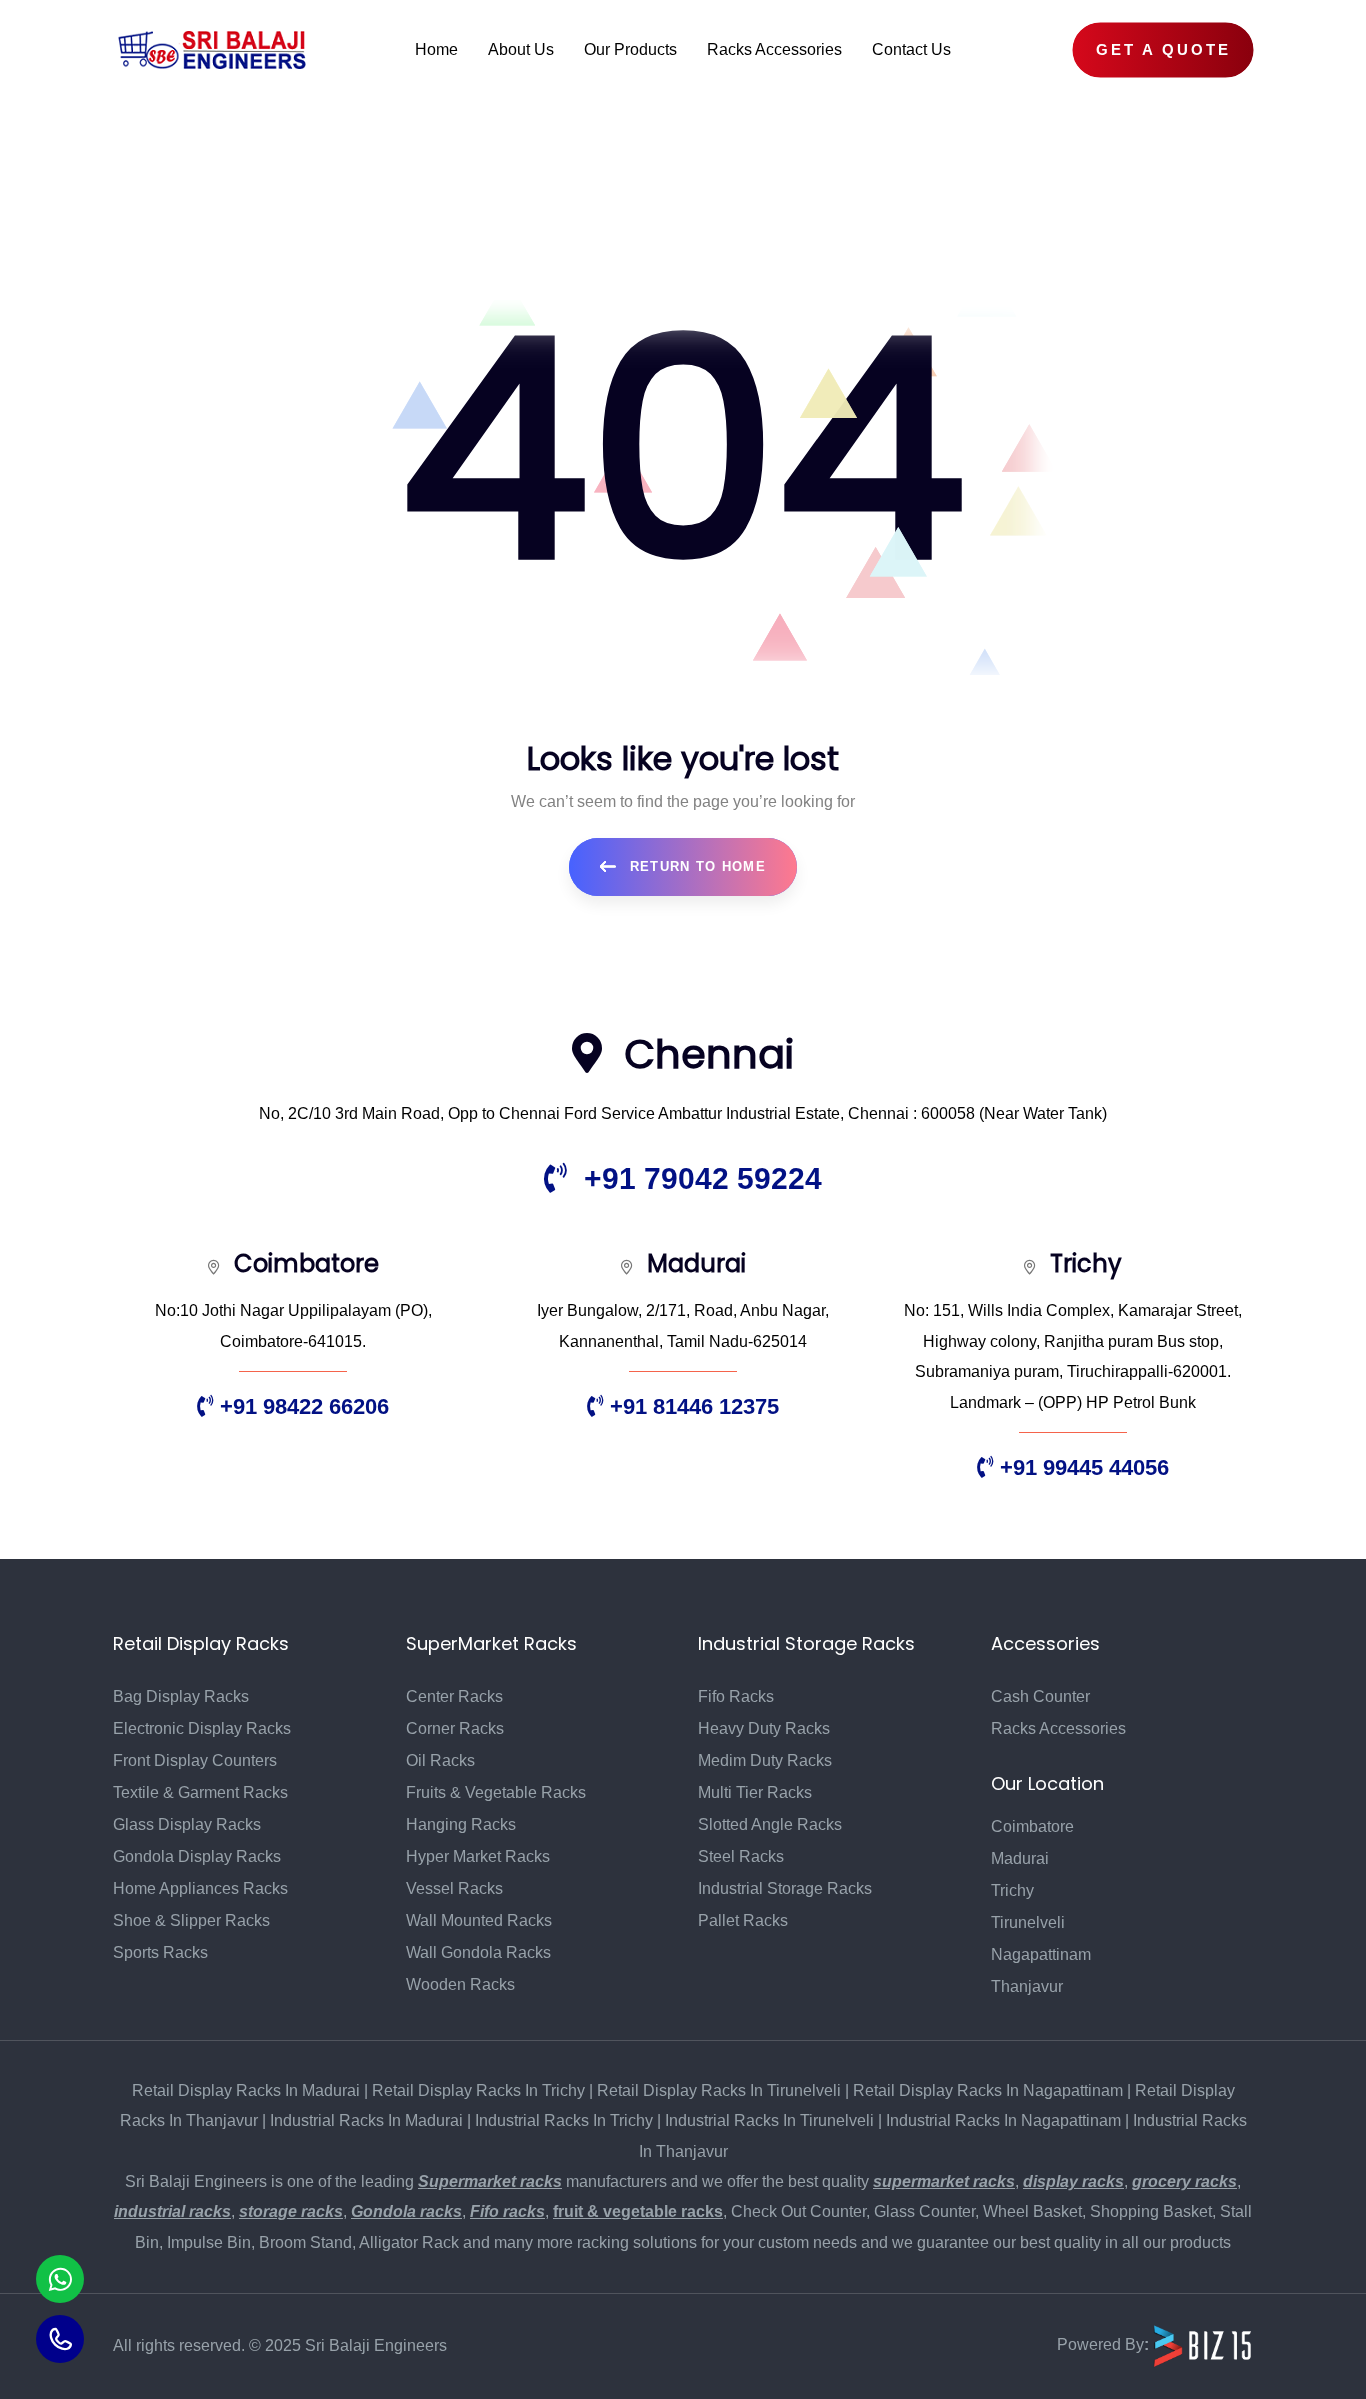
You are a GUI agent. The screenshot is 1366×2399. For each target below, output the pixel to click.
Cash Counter (1040, 1696)
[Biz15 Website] (1203, 2345)
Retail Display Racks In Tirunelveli (719, 2090)
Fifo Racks (736, 1696)
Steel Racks (741, 1856)
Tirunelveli (1028, 1922)
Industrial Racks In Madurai (366, 2120)
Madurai (1020, 1858)
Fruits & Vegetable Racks (496, 1792)
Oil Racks (440, 1760)
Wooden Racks (460, 1984)
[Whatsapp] (60, 2279)
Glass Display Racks (187, 1824)
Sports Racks (160, 1952)
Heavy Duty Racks (764, 1728)
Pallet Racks (743, 1920)
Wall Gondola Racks (478, 1952)
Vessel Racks (454, 1888)
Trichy (1012, 1890)
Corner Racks (455, 1728)
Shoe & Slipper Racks (191, 1920)
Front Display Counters (195, 1760)
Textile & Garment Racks (200, 1792)
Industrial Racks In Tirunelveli (769, 2120)
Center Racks (454, 1696)
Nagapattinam (1041, 1954)
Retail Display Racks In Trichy (478, 2090)
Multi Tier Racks (755, 1792)
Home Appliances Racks (200, 1888)
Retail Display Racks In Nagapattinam (988, 2090)
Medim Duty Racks (765, 1760)
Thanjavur (1027, 1986)
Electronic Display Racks (202, 1728)
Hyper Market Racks (478, 1856)
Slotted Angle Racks (770, 1824)
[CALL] (60, 2339)
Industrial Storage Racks (785, 1888)
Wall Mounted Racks (479, 1920)
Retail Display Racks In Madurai (246, 2090)
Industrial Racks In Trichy (564, 2120)
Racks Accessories (1058, 1728)
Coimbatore (1032, 1826)
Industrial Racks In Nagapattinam (1003, 2120)
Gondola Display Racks (197, 1856)
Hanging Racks (461, 1824)
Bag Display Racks (181, 1696)
